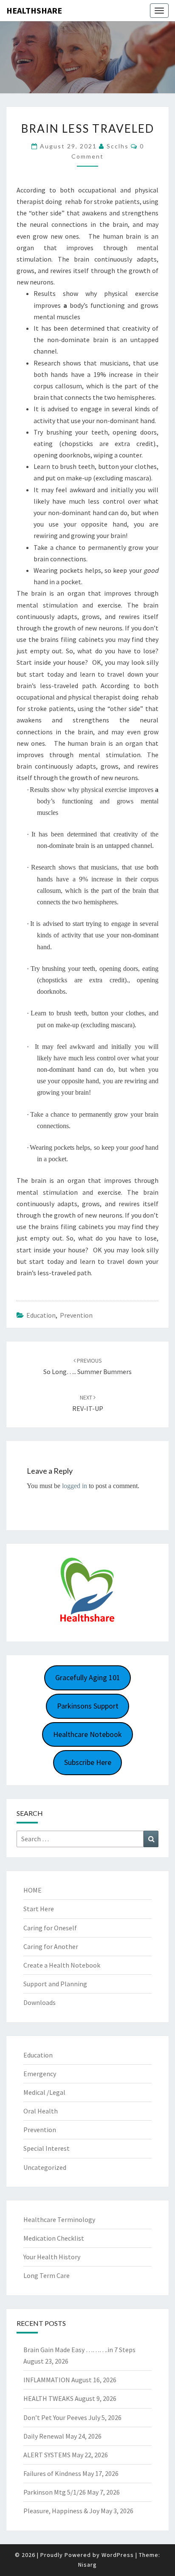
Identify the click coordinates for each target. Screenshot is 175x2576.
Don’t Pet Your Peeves (55, 2417)
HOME (32, 1890)
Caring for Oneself (50, 1928)
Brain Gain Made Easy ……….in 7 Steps (79, 2350)
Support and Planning (55, 1984)
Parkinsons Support (88, 1706)
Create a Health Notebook (62, 1965)
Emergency (40, 2074)
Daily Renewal (44, 2436)
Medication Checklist (54, 2238)
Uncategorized (45, 2167)
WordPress (118, 2555)
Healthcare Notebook (87, 1734)
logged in (75, 1486)
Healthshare (34, 10)
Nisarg (87, 2565)
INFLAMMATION (47, 2380)
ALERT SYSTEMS (47, 2455)
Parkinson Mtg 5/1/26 (55, 2492)
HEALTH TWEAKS (48, 2398)
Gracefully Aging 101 (88, 1677)
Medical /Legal (44, 2092)
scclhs (118, 146)
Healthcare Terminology (59, 2219)
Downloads (40, 2002)
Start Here (39, 1909)
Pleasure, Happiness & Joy (61, 2511)
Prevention (76, 1315)
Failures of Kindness (52, 2473)
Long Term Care (47, 2275)
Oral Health (41, 2111)
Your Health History (52, 2257)
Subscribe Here (88, 1762)
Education (41, 1315)
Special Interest (47, 2148)
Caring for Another (51, 1946)
